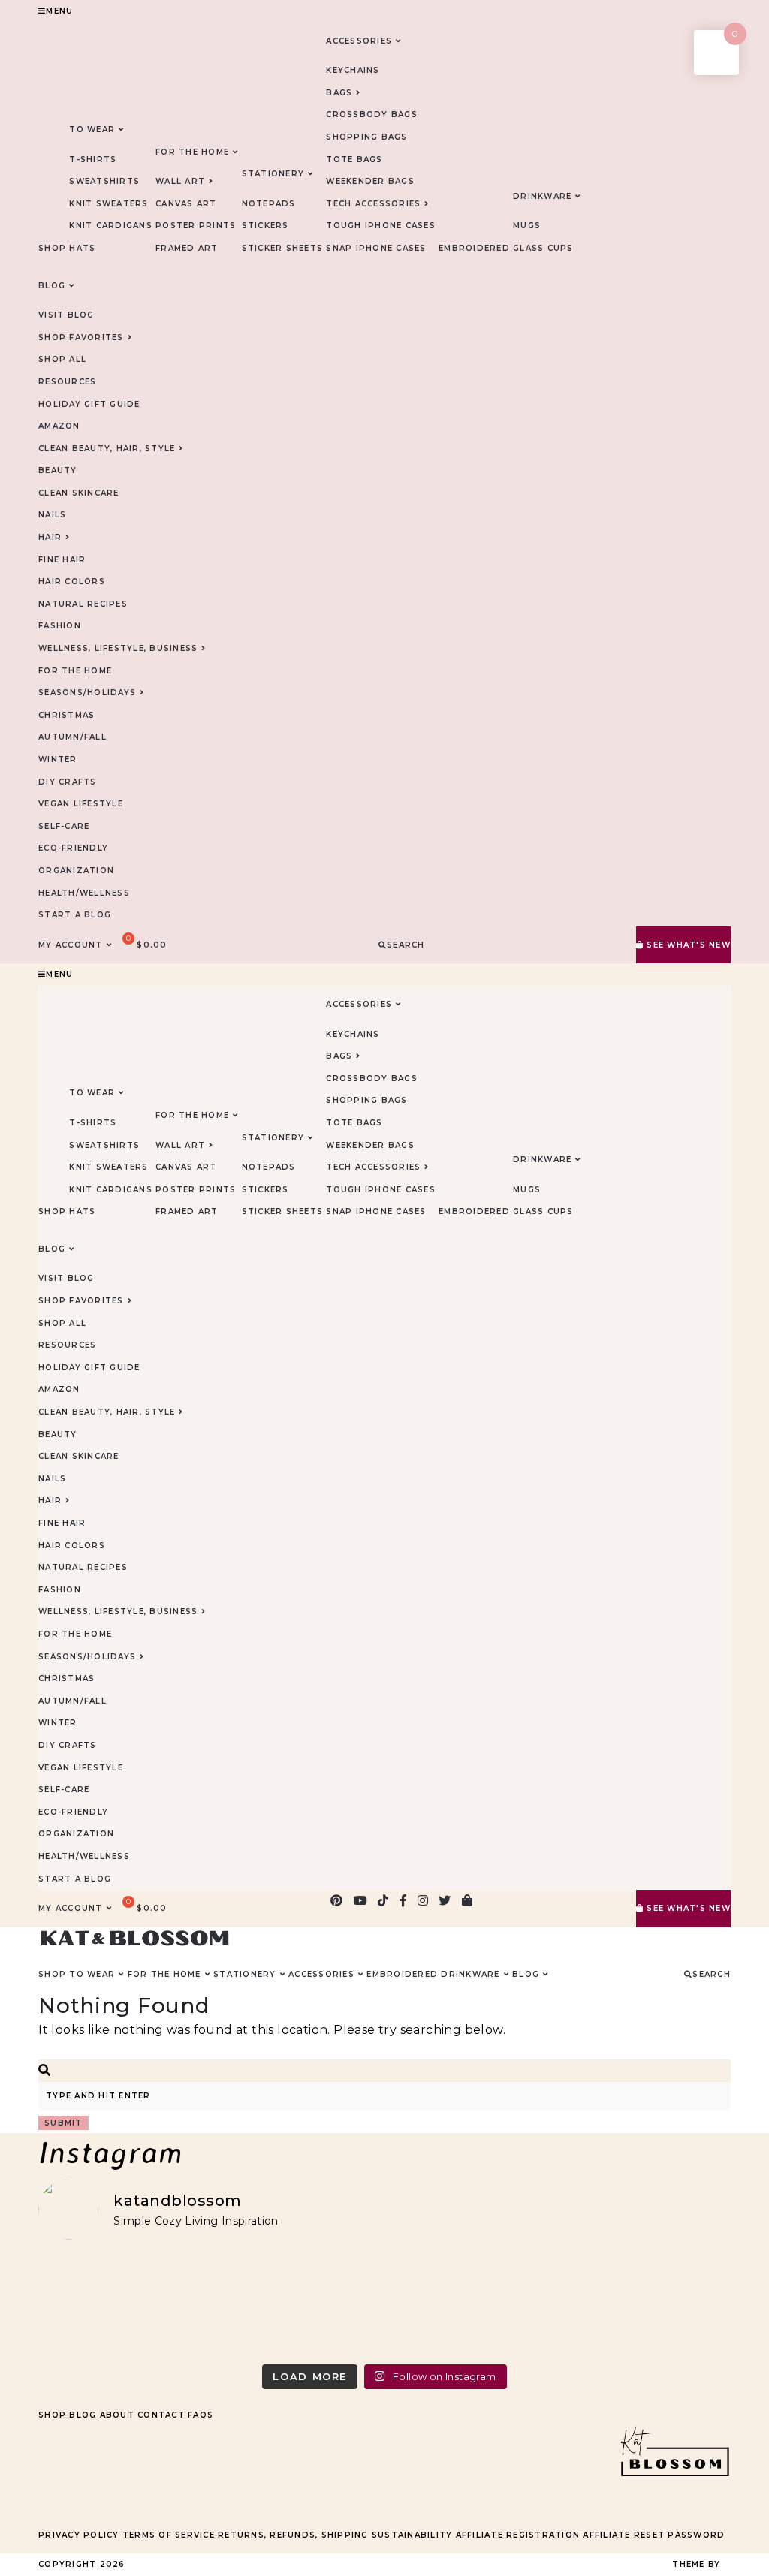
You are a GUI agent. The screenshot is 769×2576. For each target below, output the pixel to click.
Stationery (273, 174)
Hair (50, 537)
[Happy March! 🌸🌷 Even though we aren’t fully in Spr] (472, 2305)
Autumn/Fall (72, 737)
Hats (82, 248)
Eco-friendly (73, 848)
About (117, 2415)
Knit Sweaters (109, 204)
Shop (52, 2415)
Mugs (527, 226)
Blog (83, 2415)
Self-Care (64, 826)
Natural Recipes (83, 604)
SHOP (52, 248)
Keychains (353, 70)
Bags (339, 93)
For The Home (192, 152)
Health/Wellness (84, 893)
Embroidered (474, 248)
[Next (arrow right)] (743, 1288)
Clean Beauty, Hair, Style (107, 449)
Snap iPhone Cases (376, 248)
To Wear (92, 130)
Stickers (265, 226)
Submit (63, 2123)
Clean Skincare (79, 493)
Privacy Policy (79, 2535)
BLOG (52, 286)
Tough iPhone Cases (381, 226)
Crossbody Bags (372, 114)
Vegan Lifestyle (81, 804)
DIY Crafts (68, 782)
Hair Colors (72, 581)
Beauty (58, 470)
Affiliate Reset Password (654, 2535)
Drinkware (542, 196)
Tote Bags (354, 160)
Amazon (59, 426)
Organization (76, 871)
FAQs (201, 2415)
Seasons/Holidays (87, 693)
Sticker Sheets (283, 248)
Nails (52, 515)
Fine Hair (62, 560)
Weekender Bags (370, 181)
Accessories (359, 41)
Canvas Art (186, 204)
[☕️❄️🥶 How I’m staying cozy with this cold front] (647, 2305)
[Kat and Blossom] (674, 2505)
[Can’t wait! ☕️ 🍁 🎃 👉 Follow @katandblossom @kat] (297, 2305)
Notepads (269, 204)
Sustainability (412, 2535)
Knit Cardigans (111, 226)
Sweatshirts (104, 181)
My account (71, 945)
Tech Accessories (373, 204)
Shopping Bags (366, 137)
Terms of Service (169, 2535)
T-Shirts (93, 160)
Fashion (60, 626)
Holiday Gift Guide (89, 404)
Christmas (66, 715)
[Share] (686, 17)
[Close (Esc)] (719, 17)
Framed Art (187, 248)
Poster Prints (196, 226)
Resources (67, 382)
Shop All (62, 359)
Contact (161, 2415)
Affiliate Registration (518, 2535)
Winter (58, 759)
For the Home (75, 671)
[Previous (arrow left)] (26, 1288)
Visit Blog (66, 315)
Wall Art (180, 181)
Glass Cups (543, 248)
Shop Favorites (81, 337)
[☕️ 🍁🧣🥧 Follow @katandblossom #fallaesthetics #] (122, 2305)
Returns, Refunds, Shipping (293, 2535)
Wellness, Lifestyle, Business (118, 648)
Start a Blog (75, 915)
